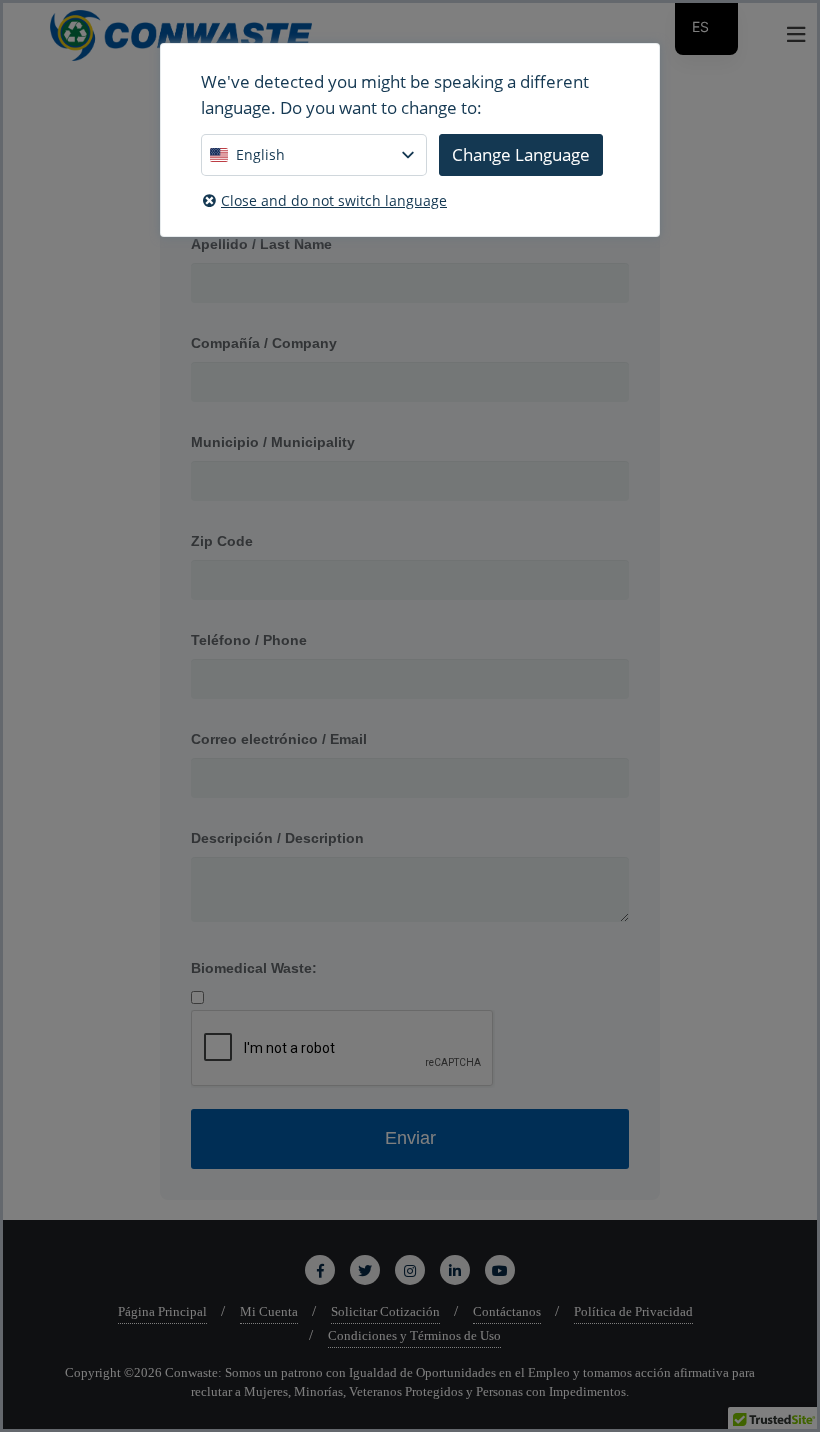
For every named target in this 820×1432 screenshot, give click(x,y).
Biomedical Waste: (254, 968)
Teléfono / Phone (249, 640)
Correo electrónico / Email (279, 739)
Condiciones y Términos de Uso (414, 1335)
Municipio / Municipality (273, 442)
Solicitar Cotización (385, 1311)
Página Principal (162, 1311)
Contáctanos (507, 1311)
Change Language (521, 154)
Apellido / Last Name (261, 244)
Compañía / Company (264, 343)
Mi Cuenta (269, 1311)
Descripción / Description (277, 838)
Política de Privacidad (633, 1311)
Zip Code (222, 541)
